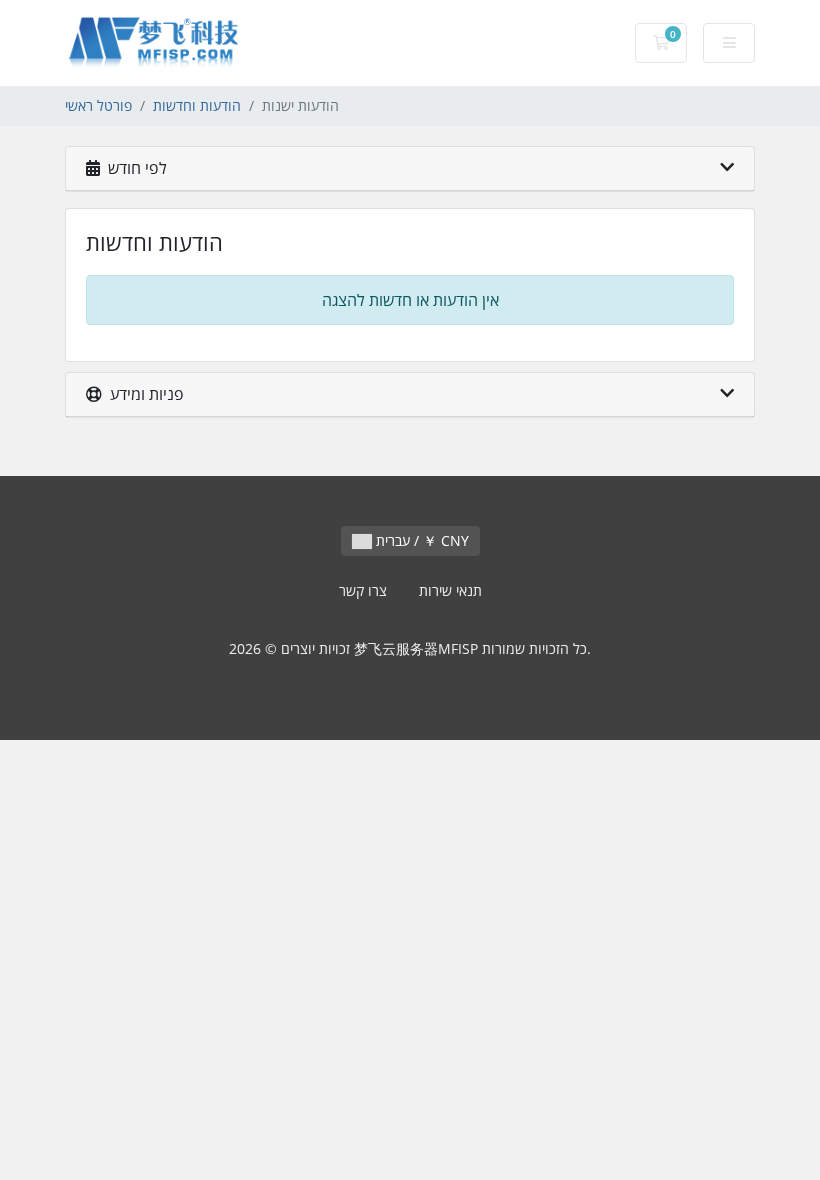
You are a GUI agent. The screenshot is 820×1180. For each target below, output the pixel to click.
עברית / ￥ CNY (420, 540)
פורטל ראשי (98, 105)
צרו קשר (363, 590)
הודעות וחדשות (197, 105)
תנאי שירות (450, 590)
